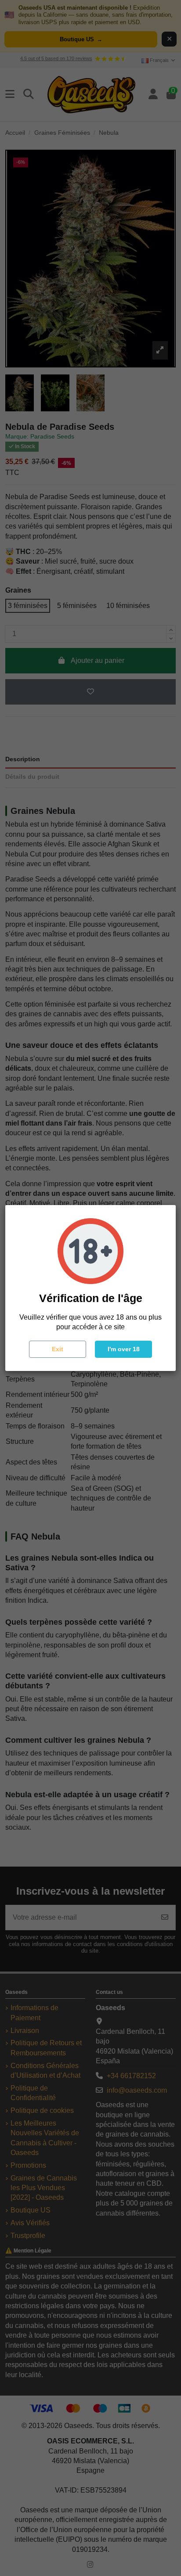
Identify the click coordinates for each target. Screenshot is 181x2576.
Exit (58, 1349)
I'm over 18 (124, 1349)
